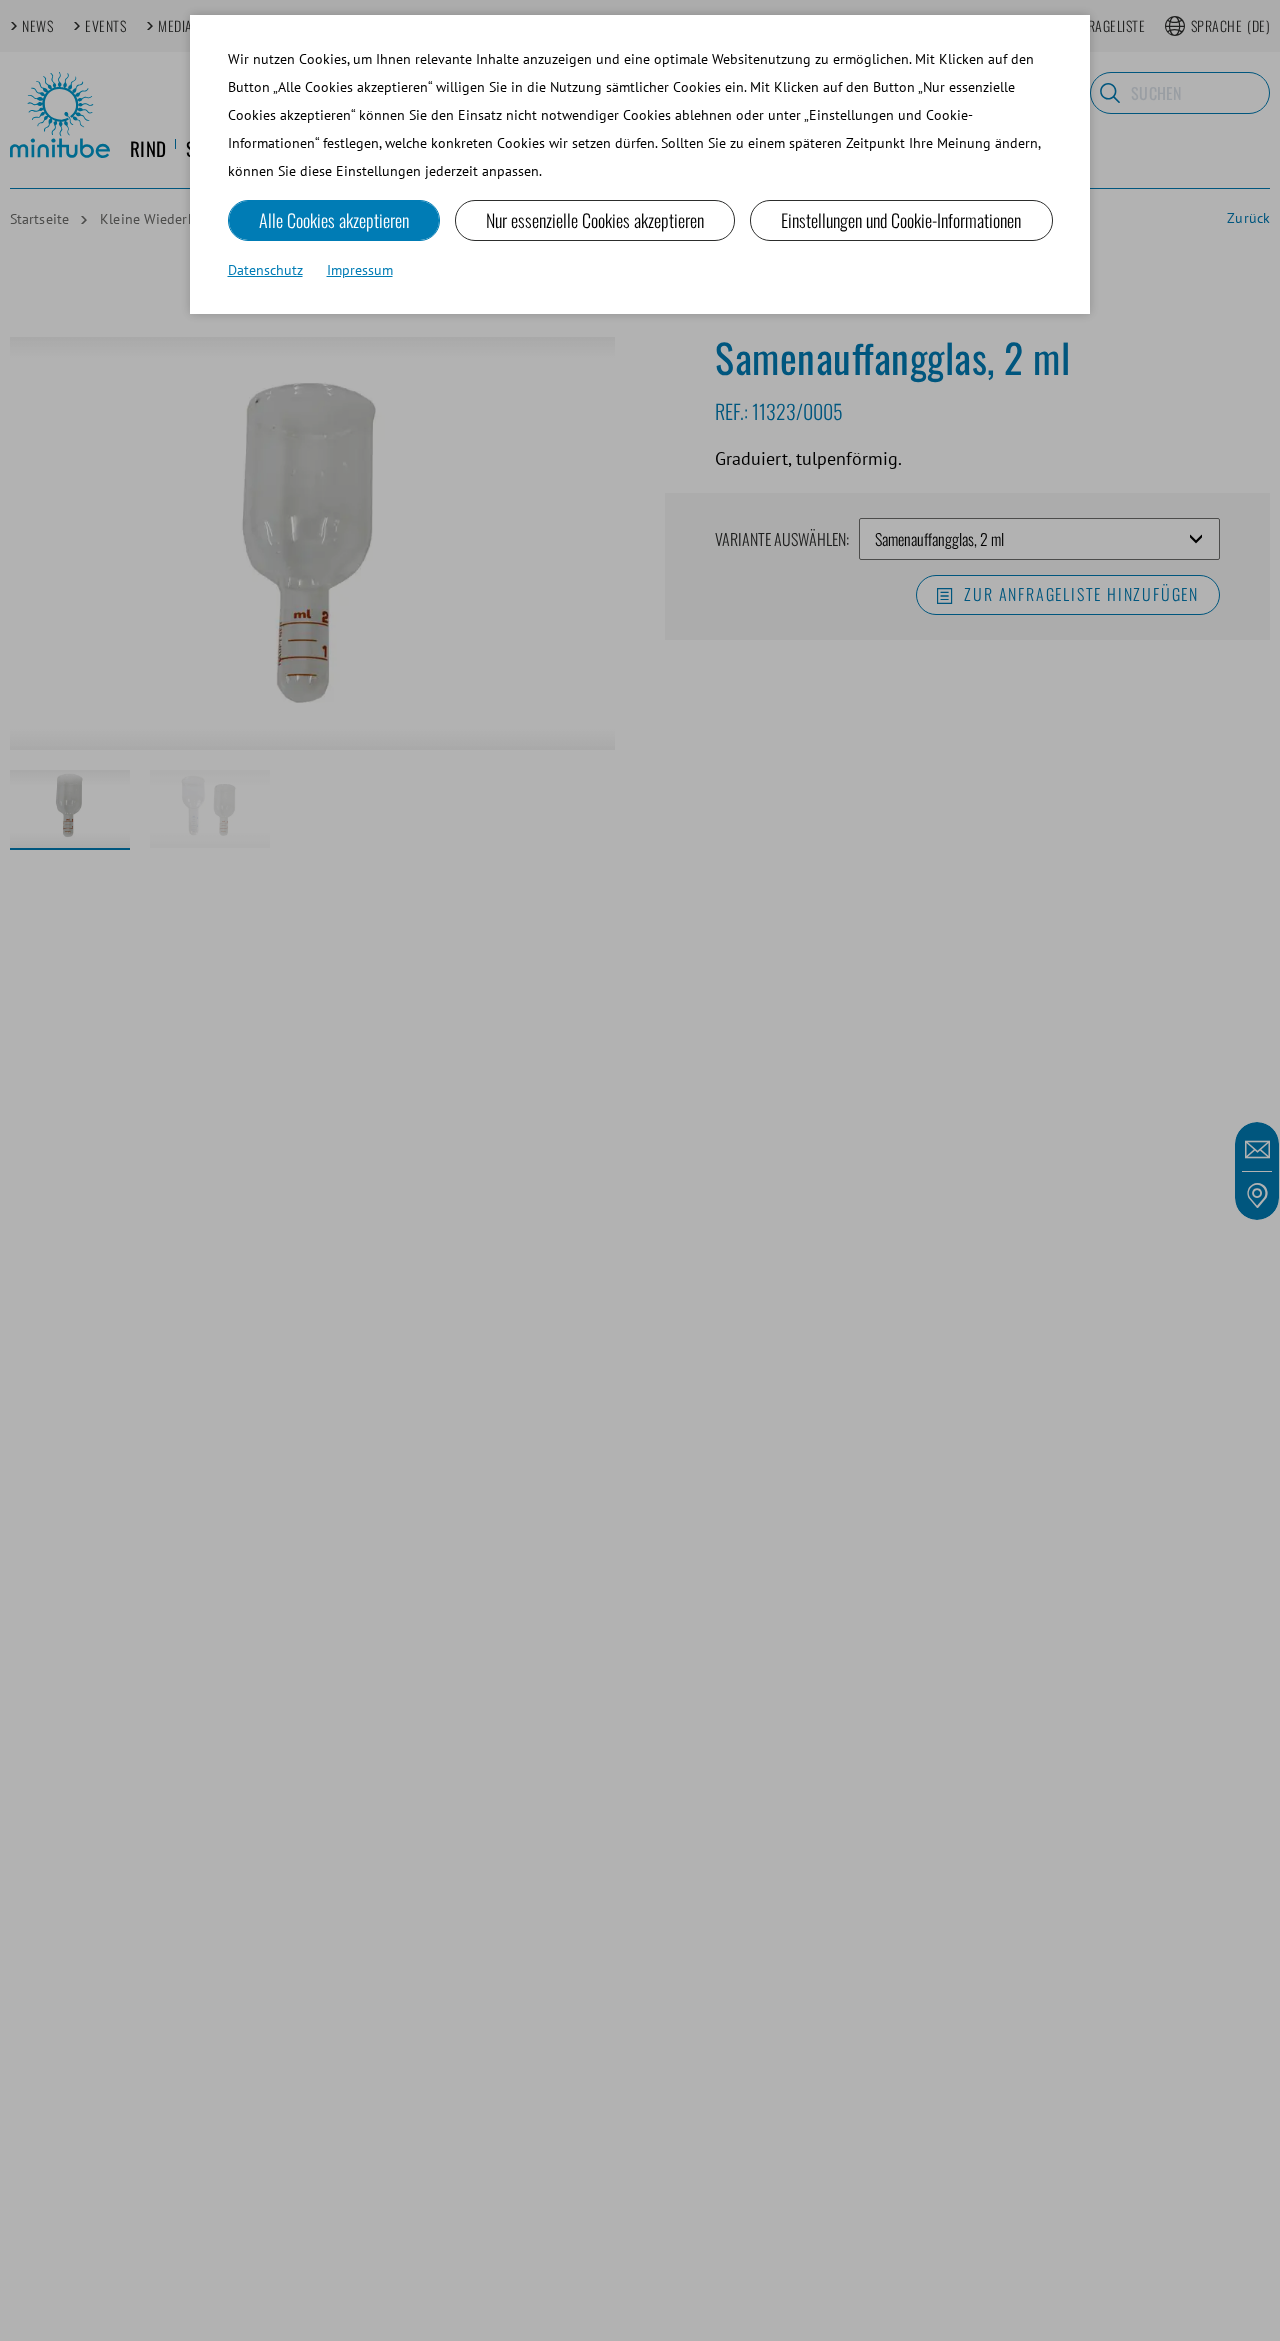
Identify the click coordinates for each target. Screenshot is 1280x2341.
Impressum (360, 270)
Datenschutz (265, 270)
